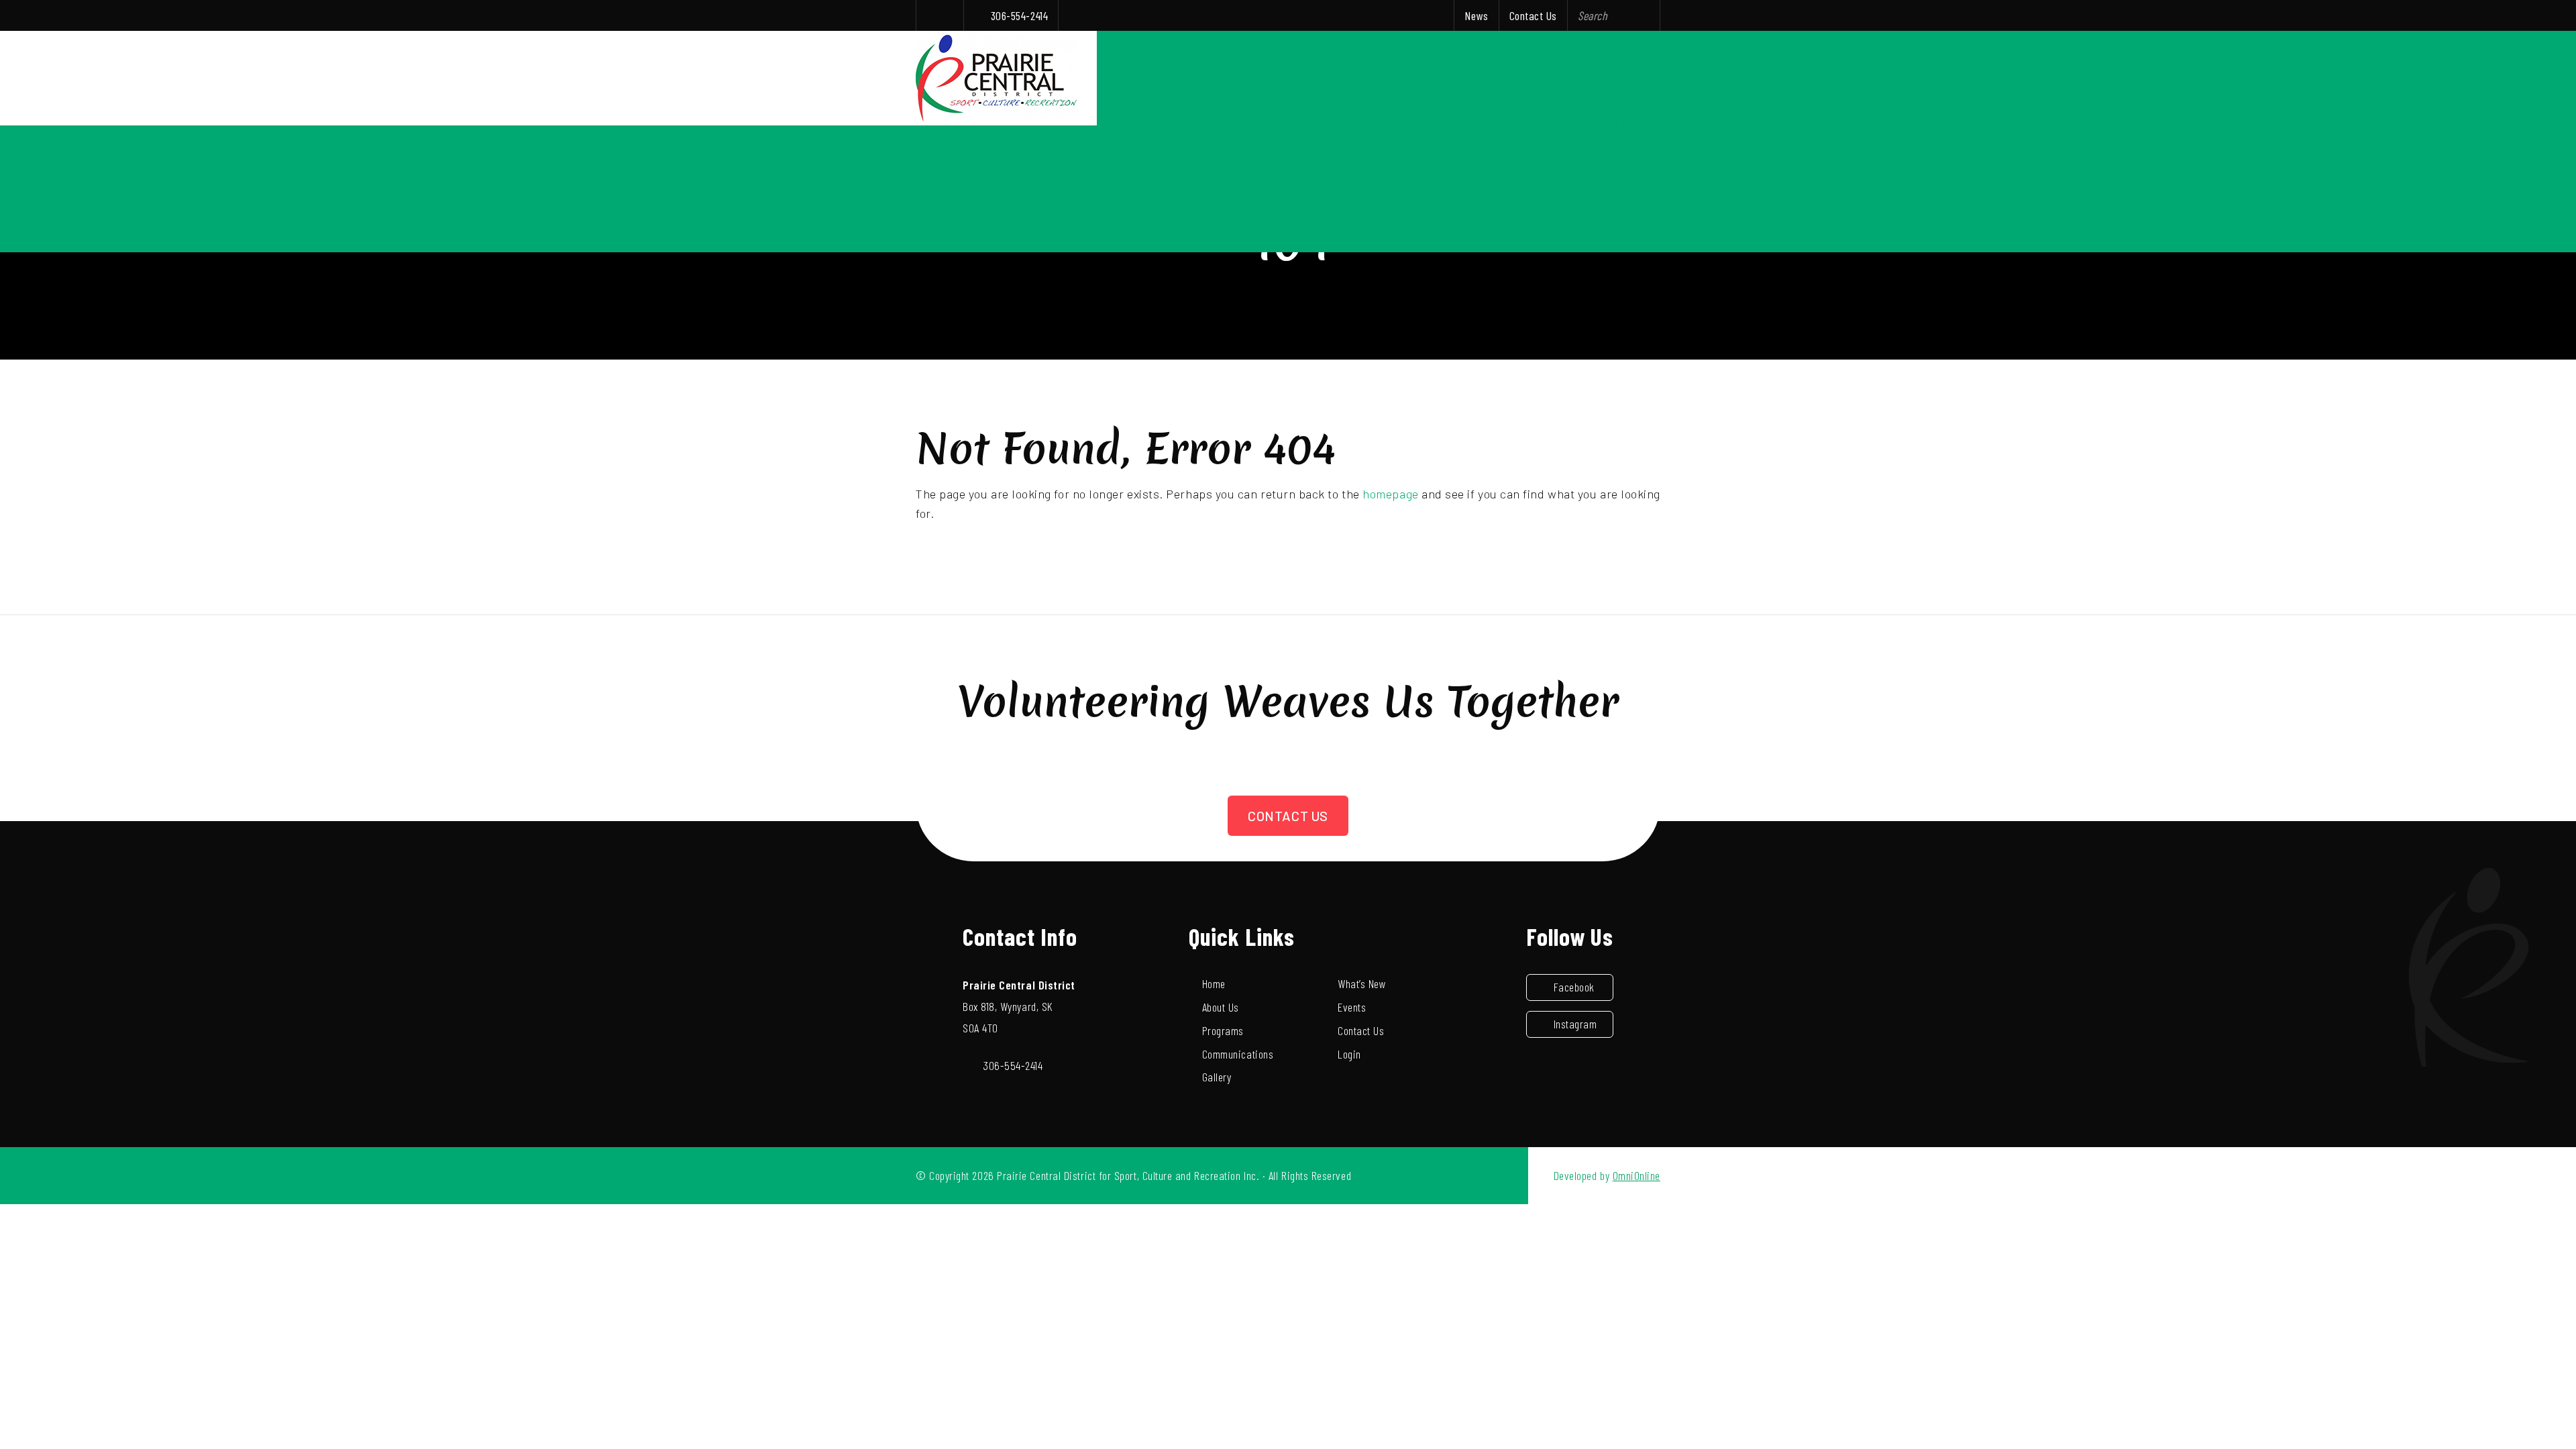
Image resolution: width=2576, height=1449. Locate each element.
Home (1649, 67)
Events (1646, 183)
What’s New (1362, 983)
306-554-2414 (1019, 15)
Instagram (1575, 1024)
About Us (1642, 87)
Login (1649, 203)
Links (1649, 164)
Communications (1624, 125)
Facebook (1574, 987)
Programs (1640, 106)
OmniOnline (1636, 1175)
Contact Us (1533, 15)
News (1476, 15)
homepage (1390, 494)
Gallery (1646, 144)
